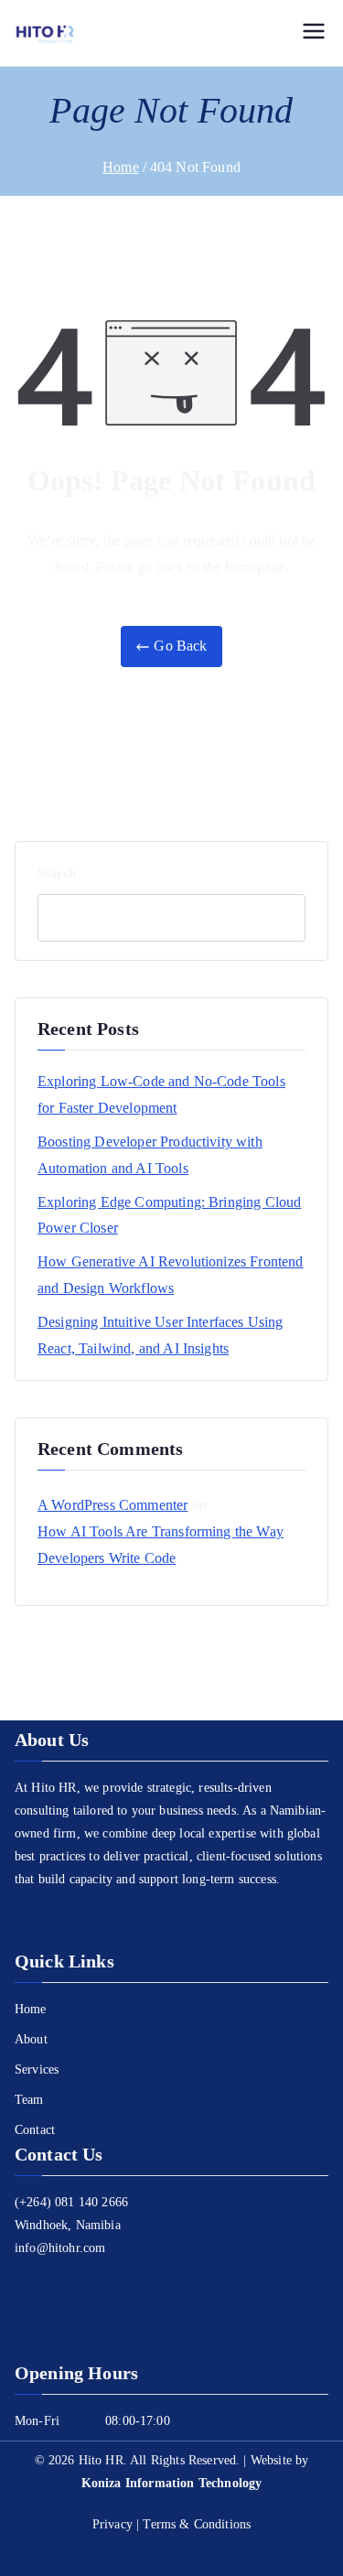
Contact (35, 2130)
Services (37, 2069)
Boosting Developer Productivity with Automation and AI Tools (150, 1155)
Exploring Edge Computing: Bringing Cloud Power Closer (169, 1215)
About (31, 2039)
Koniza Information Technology (172, 2483)
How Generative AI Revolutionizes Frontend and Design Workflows (171, 1275)
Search (57, 873)
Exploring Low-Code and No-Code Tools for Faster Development (161, 1094)
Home (31, 2009)
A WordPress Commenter (113, 1505)
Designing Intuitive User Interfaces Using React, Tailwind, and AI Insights (161, 1335)
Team (29, 2100)
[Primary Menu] (314, 33)
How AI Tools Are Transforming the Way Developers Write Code (161, 1545)
